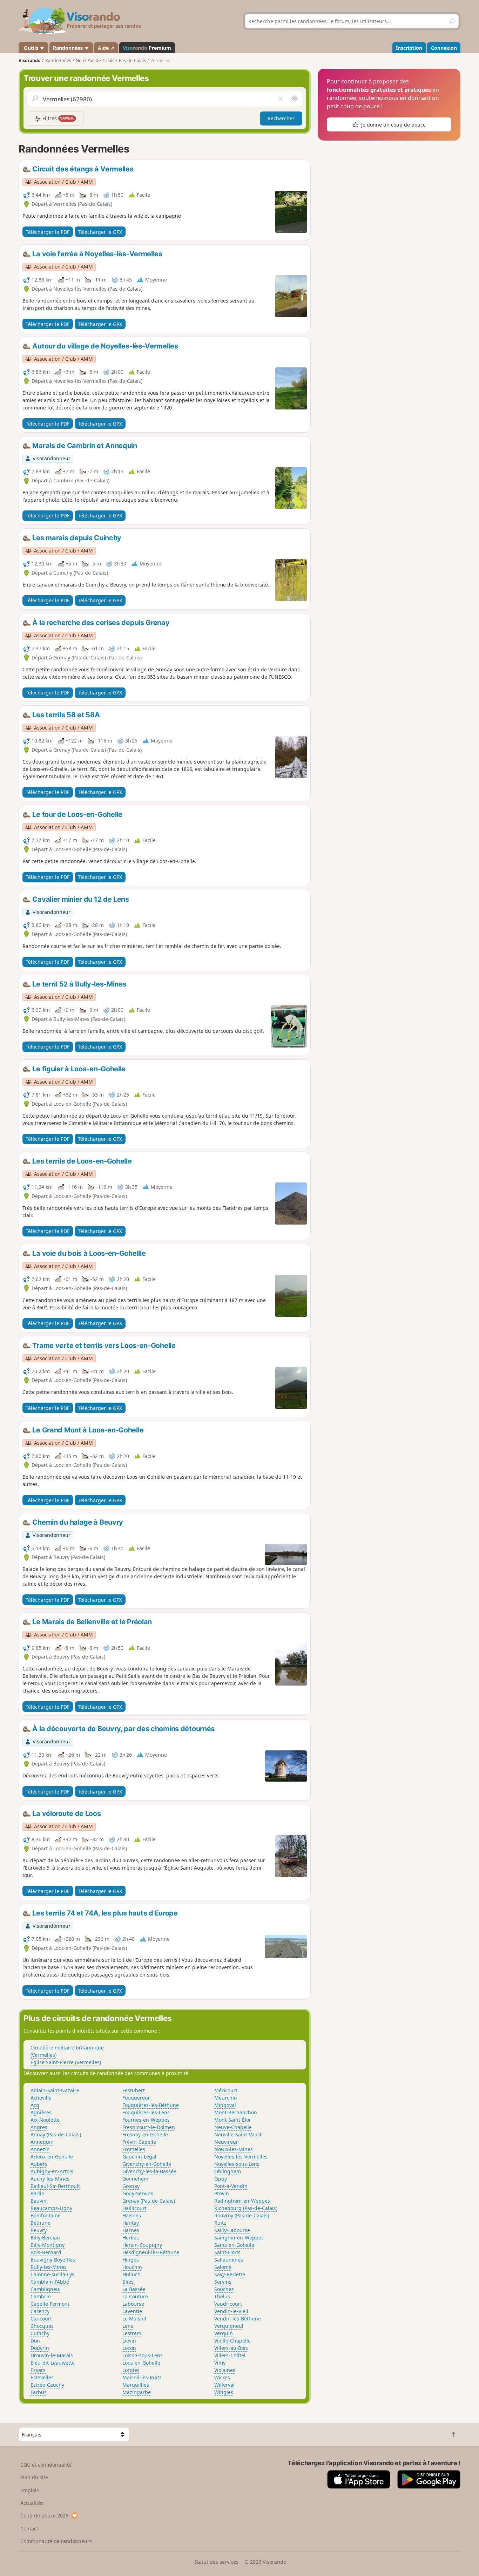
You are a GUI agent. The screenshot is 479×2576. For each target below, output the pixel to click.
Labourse (133, 2304)
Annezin (40, 2149)
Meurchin (226, 2098)
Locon (129, 2348)
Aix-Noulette (45, 2120)
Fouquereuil (137, 2098)
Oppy (221, 2179)
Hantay (131, 2223)
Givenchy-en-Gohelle (147, 2164)
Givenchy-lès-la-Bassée (149, 2171)
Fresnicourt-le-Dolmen (149, 2127)
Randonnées (69, 48)
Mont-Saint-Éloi (232, 2120)
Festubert (134, 2090)
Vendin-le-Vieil (231, 2311)
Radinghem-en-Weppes (242, 2201)
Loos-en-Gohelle (141, 2363)
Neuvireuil (227, 2142)
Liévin (129, 2341)
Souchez (224, 2289)
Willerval (224, 2385)
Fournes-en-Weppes (146, 2120)
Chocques (42, 2326)
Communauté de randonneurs (56, 2541)
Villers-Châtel (230, 2355)
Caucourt (41, 2319)
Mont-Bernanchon (236, 2112)
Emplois (30, 2490)
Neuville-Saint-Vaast (238, 2134)
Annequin (42, 2142)
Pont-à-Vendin (231, 2186)
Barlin (38, 2193)
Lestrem (132, 2333)
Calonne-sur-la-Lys (52, 2274)
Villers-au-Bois (231, 2348)
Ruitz (220, 2223)
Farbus (39, 2392)
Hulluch (131, 2274)
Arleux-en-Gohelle (52, 2157)
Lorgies (131, 2370)
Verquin (224, 2333)
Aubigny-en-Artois (52, 2171)
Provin (222, 2193)
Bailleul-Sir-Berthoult (55, 2186)
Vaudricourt (228, 2304)
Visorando (30, 60)
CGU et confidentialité (46, 2465)
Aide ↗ (106, 48)
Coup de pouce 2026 (44, 2516)
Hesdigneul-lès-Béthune (151, 2252)
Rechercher (281, 118)
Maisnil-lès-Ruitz (142, 2377)
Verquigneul (229, 2326)
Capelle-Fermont (50, 2304)
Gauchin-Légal (139, 2157)
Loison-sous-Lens (143, 2355)
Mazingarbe (137, 2392)
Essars (38, 2370)
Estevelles (42, 2377)
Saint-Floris (227, 2252)
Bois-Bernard (46, 2252)
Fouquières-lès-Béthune (151, 2105)
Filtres (58, 118)
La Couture (135, 2296)
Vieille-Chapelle (232, 2341)
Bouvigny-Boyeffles (53, 2260)
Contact (29, 2528)
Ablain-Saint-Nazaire (55, 2090)
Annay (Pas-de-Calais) (56, 2134)
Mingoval (225, 2105)
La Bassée (134, 2289)
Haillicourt (134, 2208)
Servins (223, 2282)
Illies (128, 2282)
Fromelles (134, 2149)
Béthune (41, 2223)
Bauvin (39, 2201)
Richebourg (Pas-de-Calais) (246, 2208)
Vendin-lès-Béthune (238, 2319)
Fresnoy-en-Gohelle (145, 2134)
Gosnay (131, 2186)
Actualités (32, 2503)
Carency (40, 2311)
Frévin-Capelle (139, 2142)
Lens (128, 2326)
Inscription (409, 48)
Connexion (444, 48)
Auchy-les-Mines (50, 2179)
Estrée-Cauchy (47, 2385)
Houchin (132, 2267)
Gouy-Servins (138, 2193)
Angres (39, 2127)
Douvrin (40, 2348)
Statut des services (216, 2562)
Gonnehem (135, 2179)
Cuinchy (40, 2333)
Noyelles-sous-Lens (237, 2164)
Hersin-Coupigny (142, 2245)
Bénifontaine (46, 2215)
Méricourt (226, 2090)
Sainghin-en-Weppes (239, 2238)
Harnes (131, 2230)
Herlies (131, 2238)
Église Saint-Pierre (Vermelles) (66, 2062)
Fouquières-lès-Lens (146, 2112)
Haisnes (132, 2215)
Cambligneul (46, 2289)
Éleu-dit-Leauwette (53, 2363)
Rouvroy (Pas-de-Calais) (242, 2215)
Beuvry (39, 2230)
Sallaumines (229, 2260)
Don (35, 2341)
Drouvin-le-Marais (52, 2355)
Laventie (132, 2311)
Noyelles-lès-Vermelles (241, 2157)
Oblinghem (228, 2171)
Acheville (41, 2098)
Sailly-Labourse (232, 2230)
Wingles (224, 2392)
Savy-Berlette (230, 2274)
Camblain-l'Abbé (50, 2282)
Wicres (222, 2377)
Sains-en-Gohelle (234, 2245)
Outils (31, 48)
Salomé (223, 2267)
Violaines (225, 2370)
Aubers (39, 2164)
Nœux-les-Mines (234, 2149)
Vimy (220, 2363)
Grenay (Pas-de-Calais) (149, 2201)
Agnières (41, 2112)
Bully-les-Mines (49, 2267)
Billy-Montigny (48, 2245)
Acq (35, 2105)
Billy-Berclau (45, 2238)
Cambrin (41, 2296)
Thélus (222, 2296)
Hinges (131, 2260)
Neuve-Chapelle (233, 2127)
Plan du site (34, 2477)
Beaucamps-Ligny (51, 2208)
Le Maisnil (134, 2319)
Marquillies (136, 2385)
